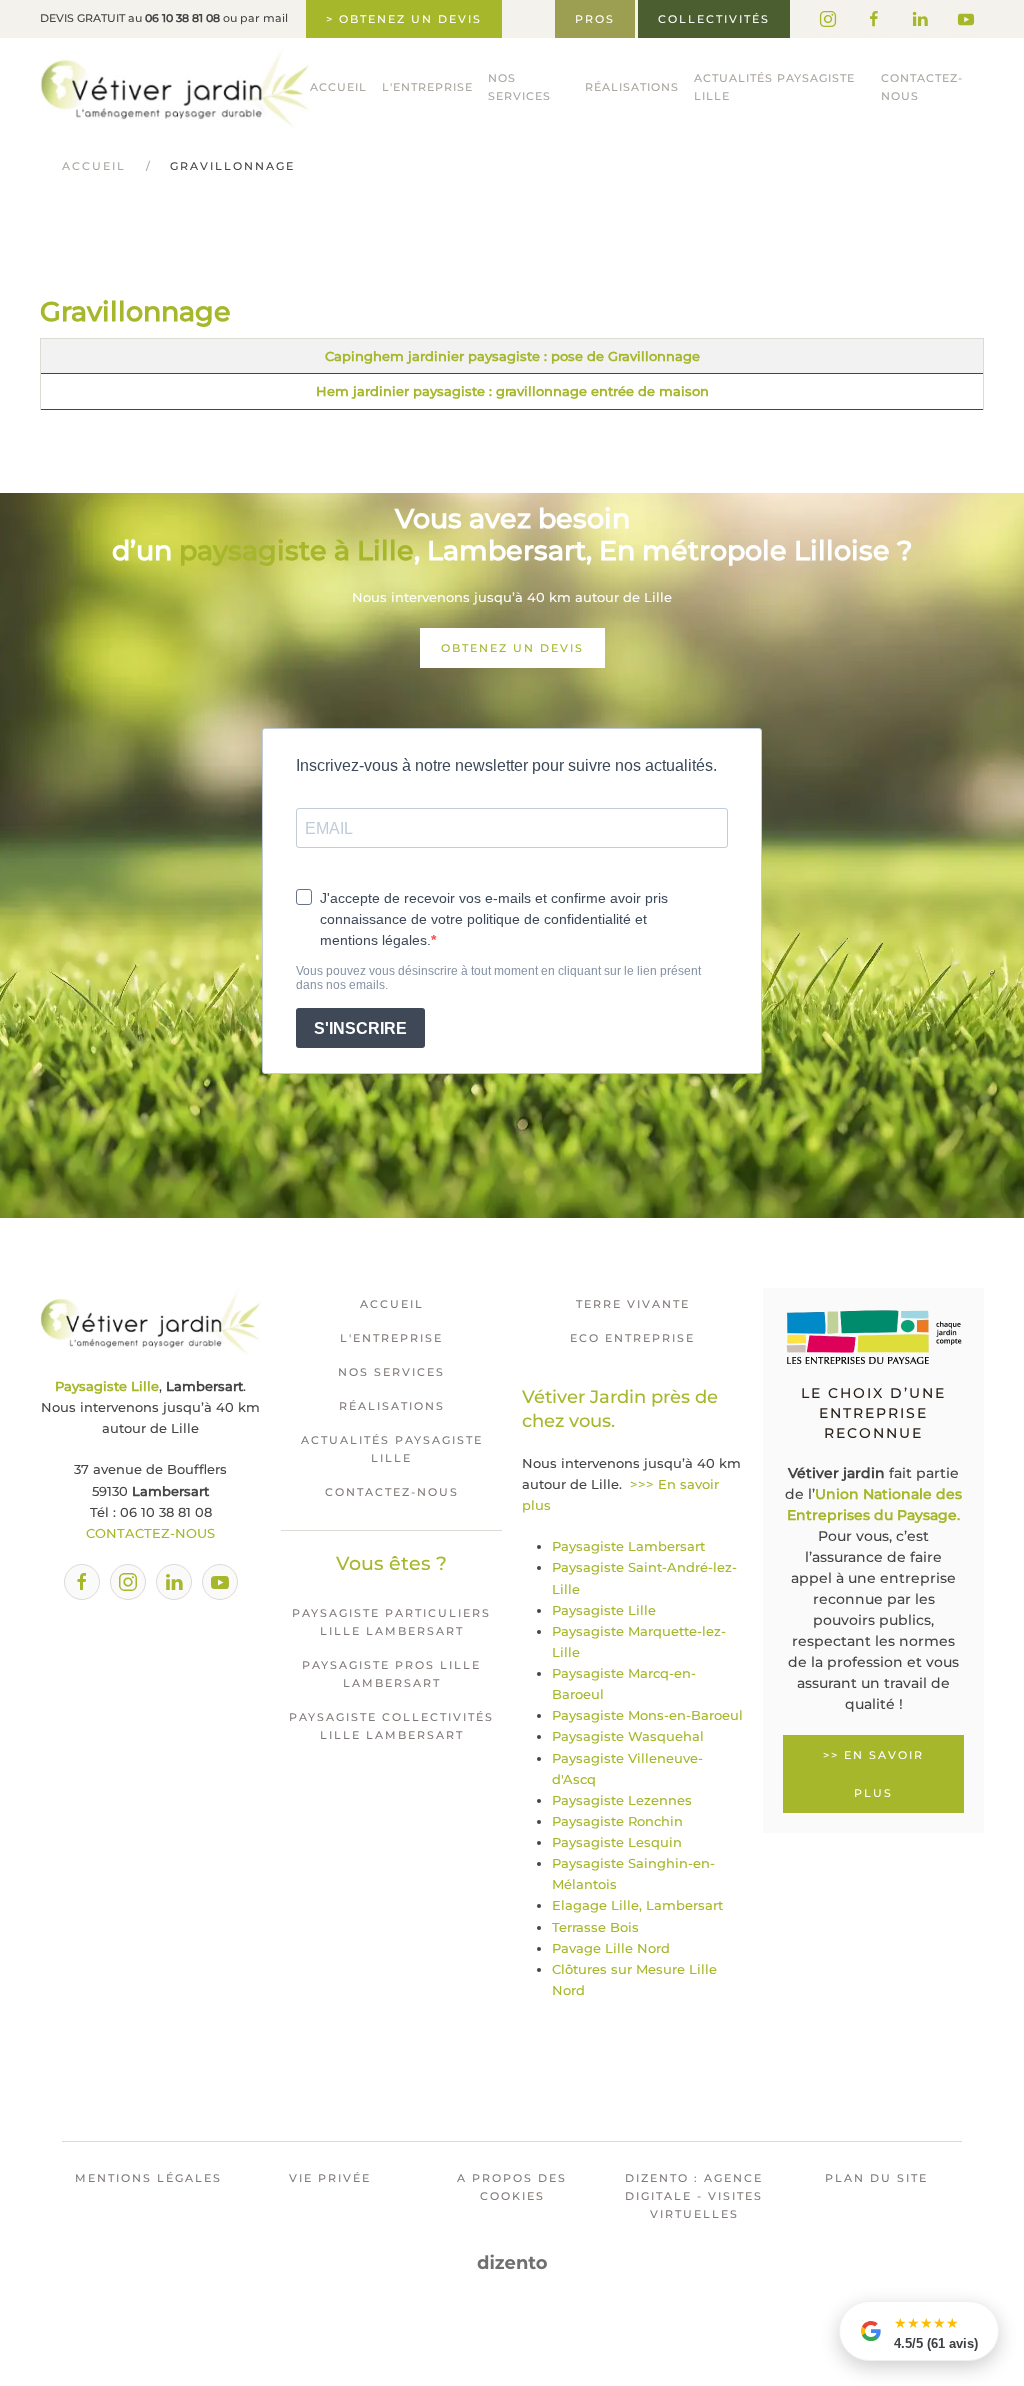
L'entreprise (391, 1338)
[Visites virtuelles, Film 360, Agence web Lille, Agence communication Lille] (512, 2262)
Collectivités (714, 19)
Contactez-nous (922, 87)
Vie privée (330, 2178)
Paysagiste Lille (604, 1610)
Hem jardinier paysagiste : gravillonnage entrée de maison (512, 391)
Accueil (338, 87)
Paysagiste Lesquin (617, 1842)
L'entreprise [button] (427, 87)
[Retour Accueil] (175, 88)
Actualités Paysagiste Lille (774, 87)
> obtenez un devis (404, 19)
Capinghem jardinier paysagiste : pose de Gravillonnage (512, 356)
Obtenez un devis (512, 648)
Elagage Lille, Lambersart (637, 1905)
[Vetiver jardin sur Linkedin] (920, 19)
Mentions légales (148, 2178)
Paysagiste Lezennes (622, 1800)
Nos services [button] (519, 87)
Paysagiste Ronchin (617, 1821)
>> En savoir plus (873, 1774)
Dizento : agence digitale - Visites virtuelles (694, 2196)
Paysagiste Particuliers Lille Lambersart (391, 1622)
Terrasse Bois (595, 1927)
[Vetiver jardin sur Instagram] (828, 19)
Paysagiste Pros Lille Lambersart (391, 1674)
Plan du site (876, 2178)
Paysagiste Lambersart (628, 1546)
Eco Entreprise (632, 1338)
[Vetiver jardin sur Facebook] (874, 19)
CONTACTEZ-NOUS (150, 1533)
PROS (595, 19)
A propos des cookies (512, 2187)
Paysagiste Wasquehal (628, 1736)
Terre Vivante (633, 1304)
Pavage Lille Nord (611, 1948)
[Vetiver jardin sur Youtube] (966, 19)
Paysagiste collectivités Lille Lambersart (391, 1726)
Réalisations (632, 87)
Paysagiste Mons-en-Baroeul (647, 1715)
